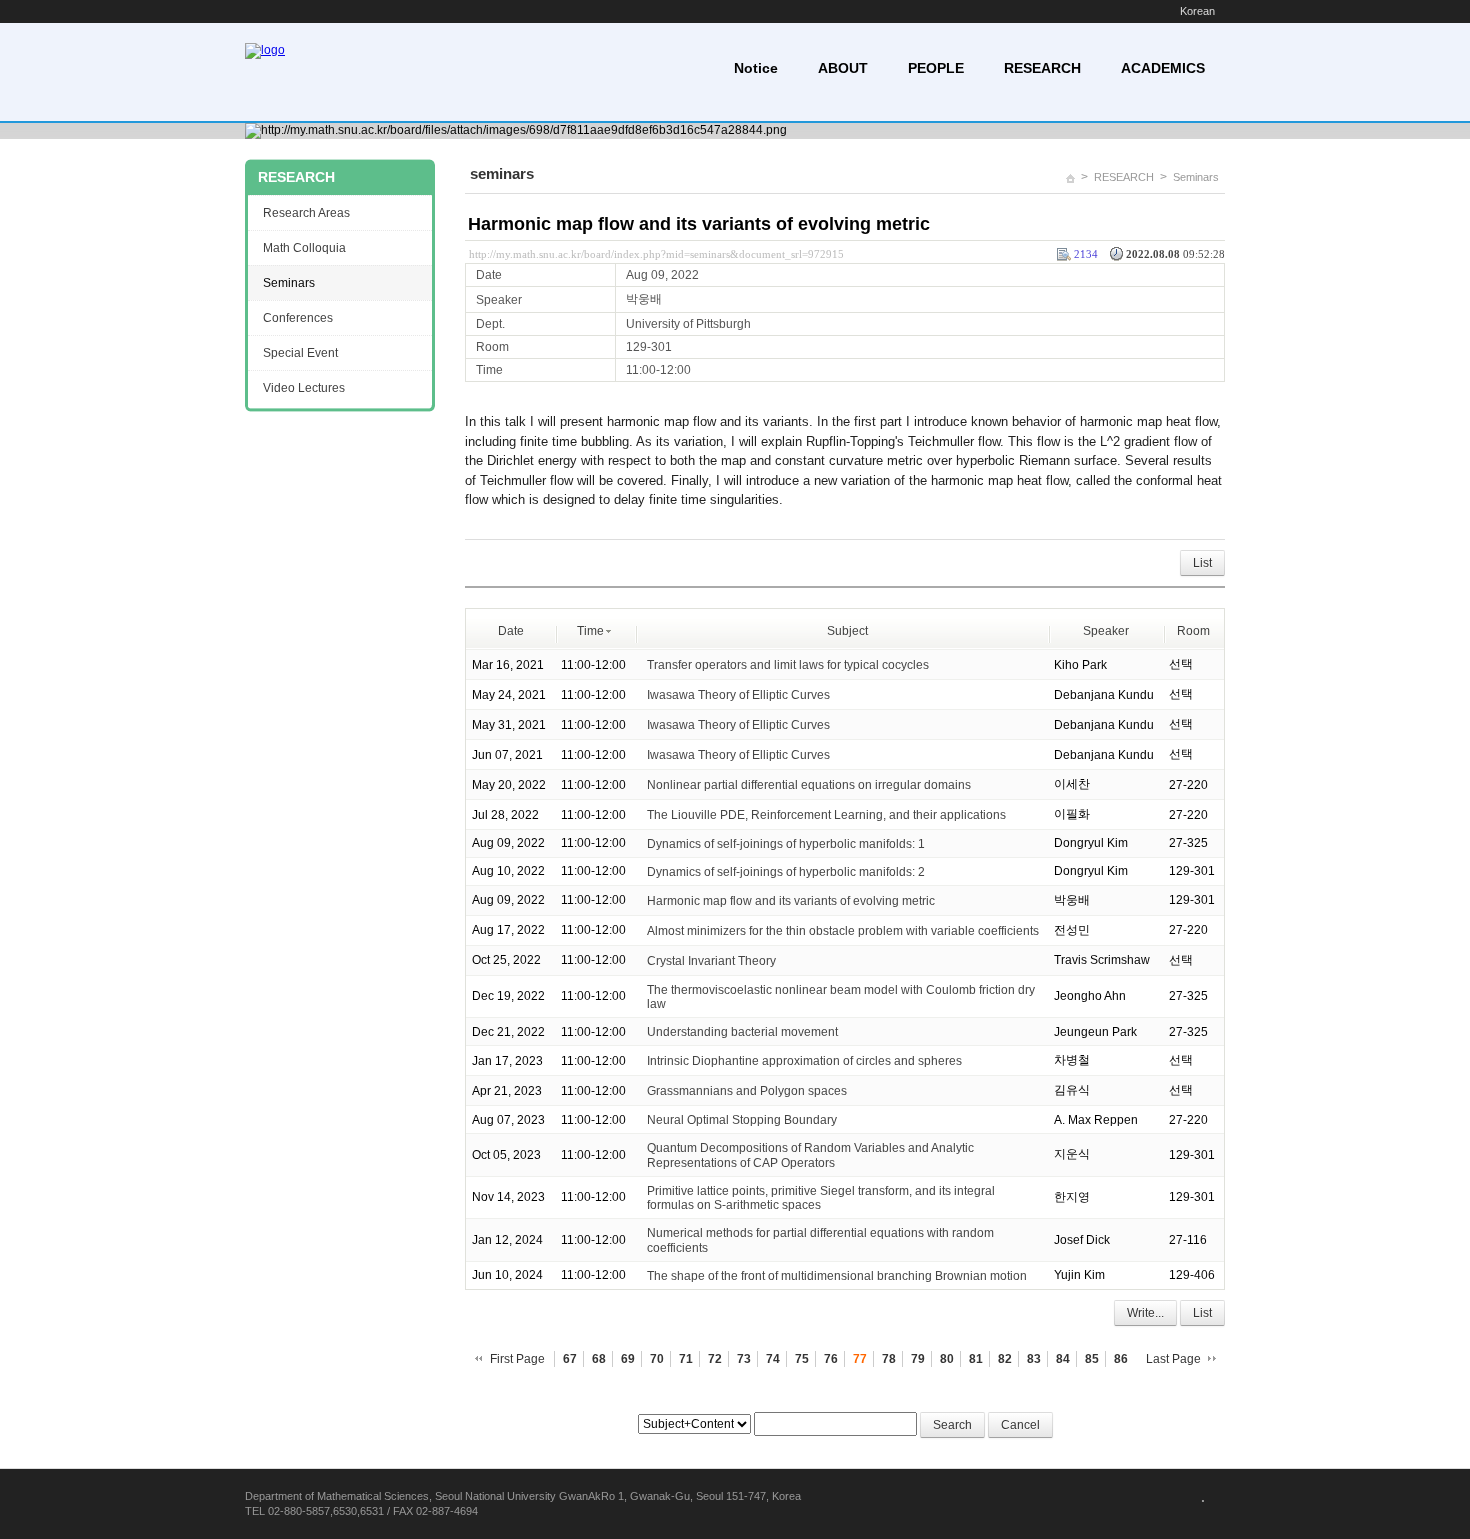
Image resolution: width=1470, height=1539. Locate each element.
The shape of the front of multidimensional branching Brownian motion (837, 1276)
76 (831, 1359)
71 (686, 1359)
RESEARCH (1042, 68)
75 (802, 1359)
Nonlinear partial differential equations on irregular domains (809, 785)
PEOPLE (936, 68)
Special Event (300, 353)
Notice (756, 68)
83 (1034, 1359)
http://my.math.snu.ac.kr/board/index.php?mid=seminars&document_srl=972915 (656, 254)
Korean (1197, 11)
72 (715, 1359)
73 (744, 1359)
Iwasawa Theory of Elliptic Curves (738, 695)
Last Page (1173, 1359)
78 (889, 1359)
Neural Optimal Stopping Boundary (742, 1120)
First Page (517, 1359)
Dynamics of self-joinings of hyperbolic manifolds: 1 (786, 844)
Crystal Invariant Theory (711, 961)
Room (1193, 631)
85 (1092, 1359)
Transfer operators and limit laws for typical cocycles (788, 665)
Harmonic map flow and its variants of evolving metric (699, 224)
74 (773, 1359)
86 (1121, 1359)
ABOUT (843, 68)
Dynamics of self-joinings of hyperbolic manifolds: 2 (786, 872)
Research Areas (306, 213)
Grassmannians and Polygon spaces (747, 1091)
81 (976, 1359)
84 (1063, 1359)
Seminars (1196, 177)
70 (657, 1359)
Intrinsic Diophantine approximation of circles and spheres (804, 1061)
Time (590, 631)
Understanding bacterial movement (742, 1032)
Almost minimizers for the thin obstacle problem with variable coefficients (843, 931)
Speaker (1106, 631)
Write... (1145, 1313)
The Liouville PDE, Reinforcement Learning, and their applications (826, 815)
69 (628, 1359)
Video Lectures (304, 388)
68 (599, 1359)
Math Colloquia (304, 248)
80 (947, 1359)
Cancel (1020, 1425)
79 (918, 1359)
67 (570, 1359)
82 (1005, 1359)
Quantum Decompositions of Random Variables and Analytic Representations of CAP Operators (810, 1155)
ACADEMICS (1163, 68)
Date (511, 631)
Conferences (298, 318)
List (1202, 563)
